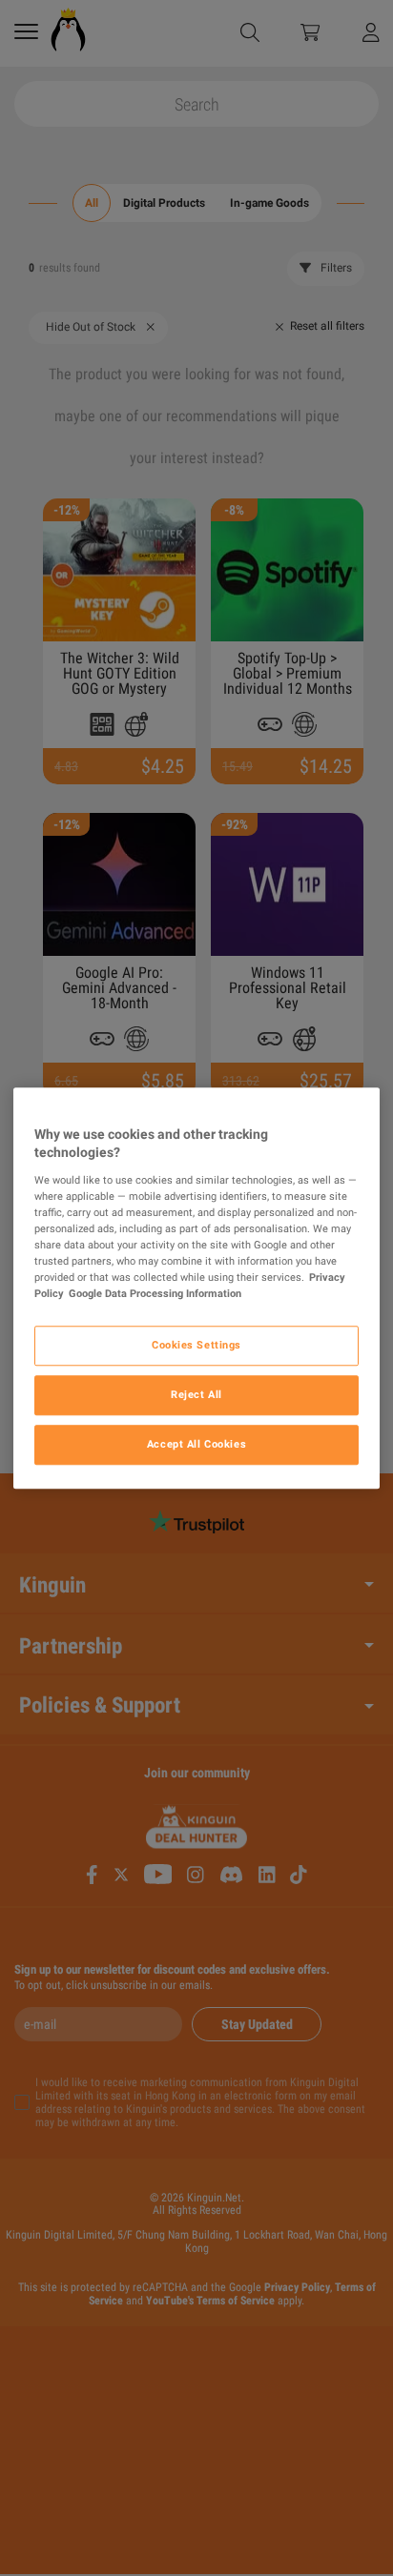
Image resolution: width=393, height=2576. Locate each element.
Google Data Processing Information (155, 1293)
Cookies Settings (196, 1345)
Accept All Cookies (196, 1444)
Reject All (196, 1394)
